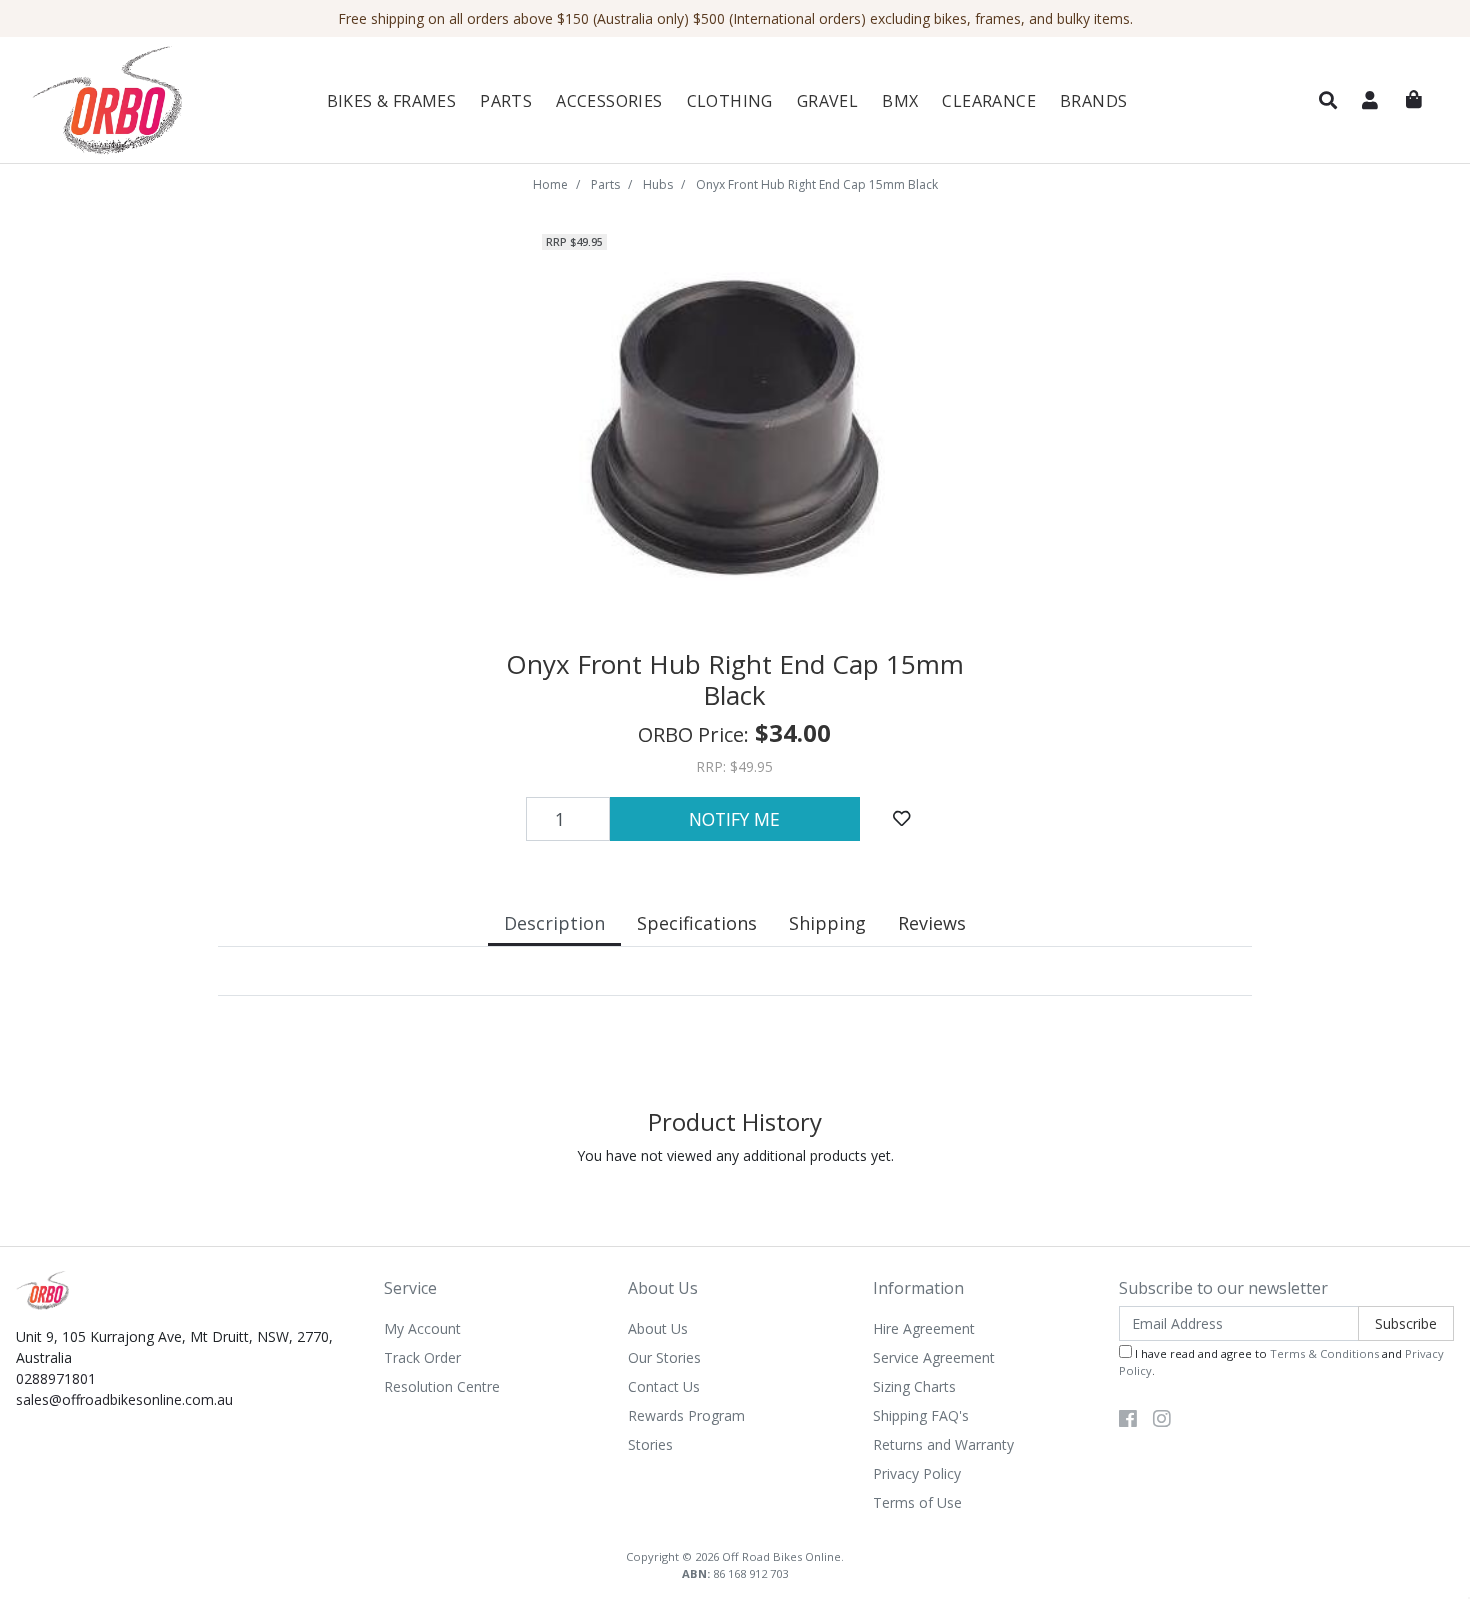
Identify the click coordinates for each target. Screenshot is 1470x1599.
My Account (422, 1328)
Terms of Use (917, 1502)
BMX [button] (900, 101)
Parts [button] (506, 101)
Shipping (827, 923)
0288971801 (56, 1378)
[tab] (554, 925)
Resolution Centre (442, 1386)
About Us (658, 1328)
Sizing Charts (914, 1386)
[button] (1328, 101)
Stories (650, 1444)
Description (554, 923)
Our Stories (664, 1357)
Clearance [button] (989, 101)
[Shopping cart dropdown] (1414, 100)
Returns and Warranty (943, 1444)
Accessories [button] (609, 101)
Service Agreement (934, 1357)
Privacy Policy (917, 1473)
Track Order (422, 1357)
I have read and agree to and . (1281, 1362)
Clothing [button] (730, 101)
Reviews (932, 923)
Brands (1093, 101)
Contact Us (664, 1386)
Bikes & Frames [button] (392, 101)
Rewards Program (686, 1415)
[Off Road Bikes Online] (136, 100)
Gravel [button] (827, 101)
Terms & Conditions (1324, 1353)
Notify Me (734, 819)
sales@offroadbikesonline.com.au (124, 1399)
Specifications (697, 923)
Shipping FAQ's (921, 1415)
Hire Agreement (924, 1328)
